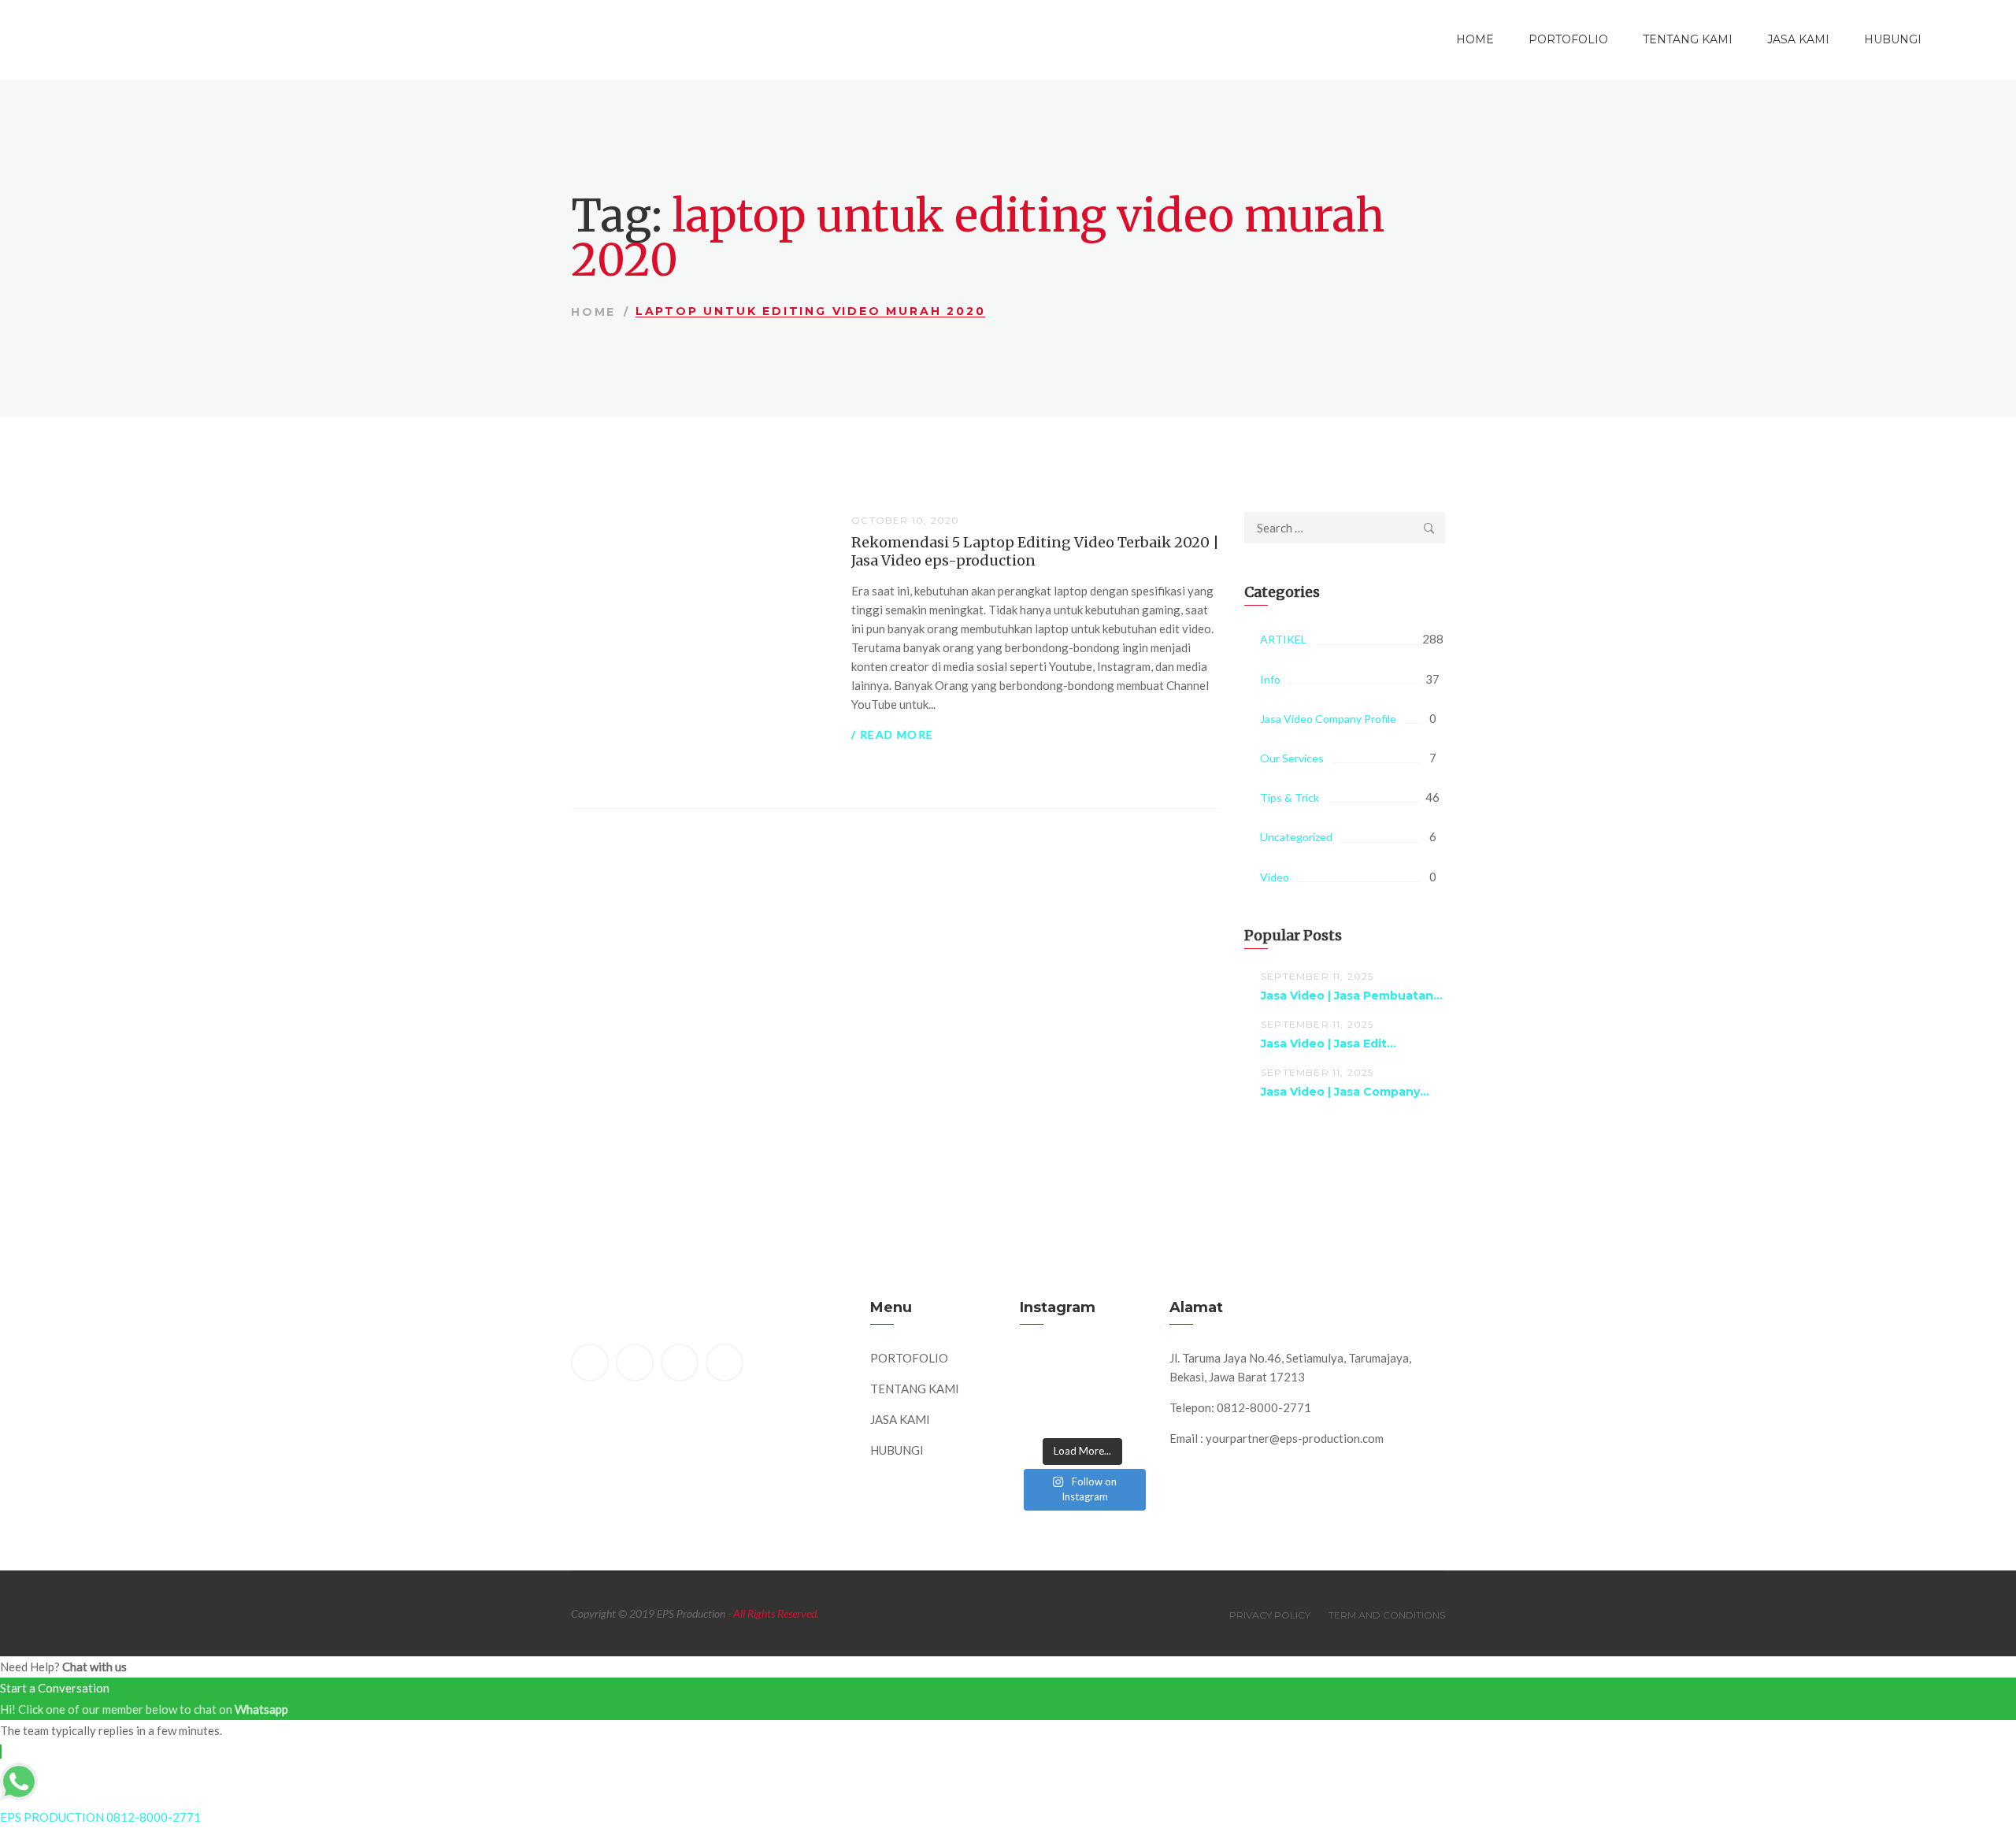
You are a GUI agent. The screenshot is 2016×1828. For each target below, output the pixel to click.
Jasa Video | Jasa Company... (1345, 1092)
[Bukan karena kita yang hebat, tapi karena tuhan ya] (1082, 1412)
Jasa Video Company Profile (1328, 719)
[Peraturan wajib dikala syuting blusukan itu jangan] (1042, 1371)
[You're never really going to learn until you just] (1123, 1412)
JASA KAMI (1798, 39)
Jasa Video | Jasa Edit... (1329, 1044)
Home (593, 312)
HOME (1475, 39)
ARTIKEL (1283, 639)
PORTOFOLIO (1568, 39)
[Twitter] (635, 1363)
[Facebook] (590, 1363)
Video (1275, 877)
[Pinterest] (680, 1363)
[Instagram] (724, 1363)
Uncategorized (1296, 837)
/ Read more (892, 734)
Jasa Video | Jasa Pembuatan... (1352, 996)
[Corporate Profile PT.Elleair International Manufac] (1082, 1371)
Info (1270, 679)
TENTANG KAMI (1688, 39)
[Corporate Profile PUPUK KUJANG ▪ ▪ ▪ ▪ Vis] (1123, 1371)
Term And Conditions (1387, 1615)
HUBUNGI (1893, 39)
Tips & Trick (1290, 797)
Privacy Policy (1270, 1615)
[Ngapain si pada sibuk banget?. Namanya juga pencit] (1042, 1412)
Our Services (1292, 758)
